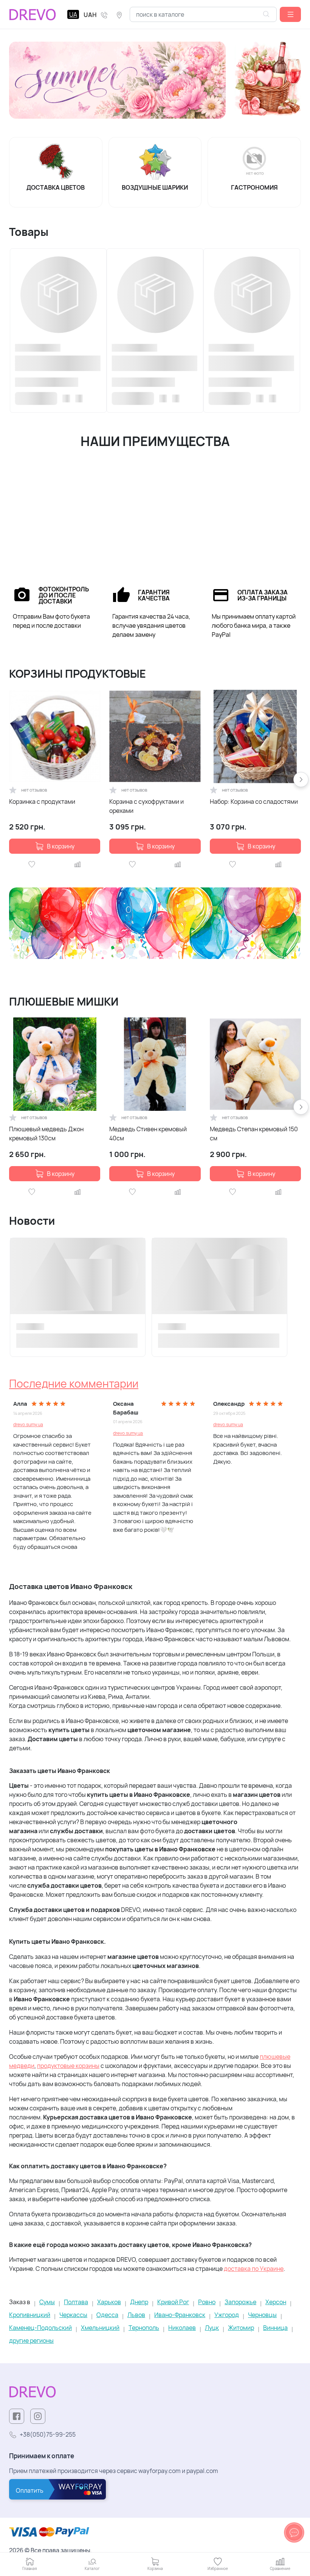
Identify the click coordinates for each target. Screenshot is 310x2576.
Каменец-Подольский (40, 2328)
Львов (136, 2315)
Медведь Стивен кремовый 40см (148, 1134)
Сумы (47, 2302)
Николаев (182, 2328)
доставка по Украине (254, 2269)
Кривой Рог (173, 2302)
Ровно (207, 2302)
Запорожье (240, 2302)
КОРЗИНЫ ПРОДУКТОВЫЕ (77, 674)
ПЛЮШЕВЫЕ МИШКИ (64, 1002)
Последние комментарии (74, 1384)
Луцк (212, 2328)
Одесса (107, 2315)
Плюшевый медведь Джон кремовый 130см (46, 1134)
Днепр (139, 2302)
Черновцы (262, 2315)
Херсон (276, 2302)
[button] (290, 14)
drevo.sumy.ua (28, 1424)
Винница (275, 2328)
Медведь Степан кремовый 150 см (254, 1134)
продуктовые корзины (68, 2066)
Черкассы (73, 2315)
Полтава (76, 2302)
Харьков (109, 2302)
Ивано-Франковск (180, 2315)
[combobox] (203, 14)
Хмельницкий (100, 2328)
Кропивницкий (30, 2315)
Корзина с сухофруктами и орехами (146, 806)
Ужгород (227, 2315)
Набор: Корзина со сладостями (254, 801)
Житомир (241, 2328)
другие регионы (31, 2341)
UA (73, 14)
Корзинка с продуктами (42, 801)
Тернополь (144, 2328)
